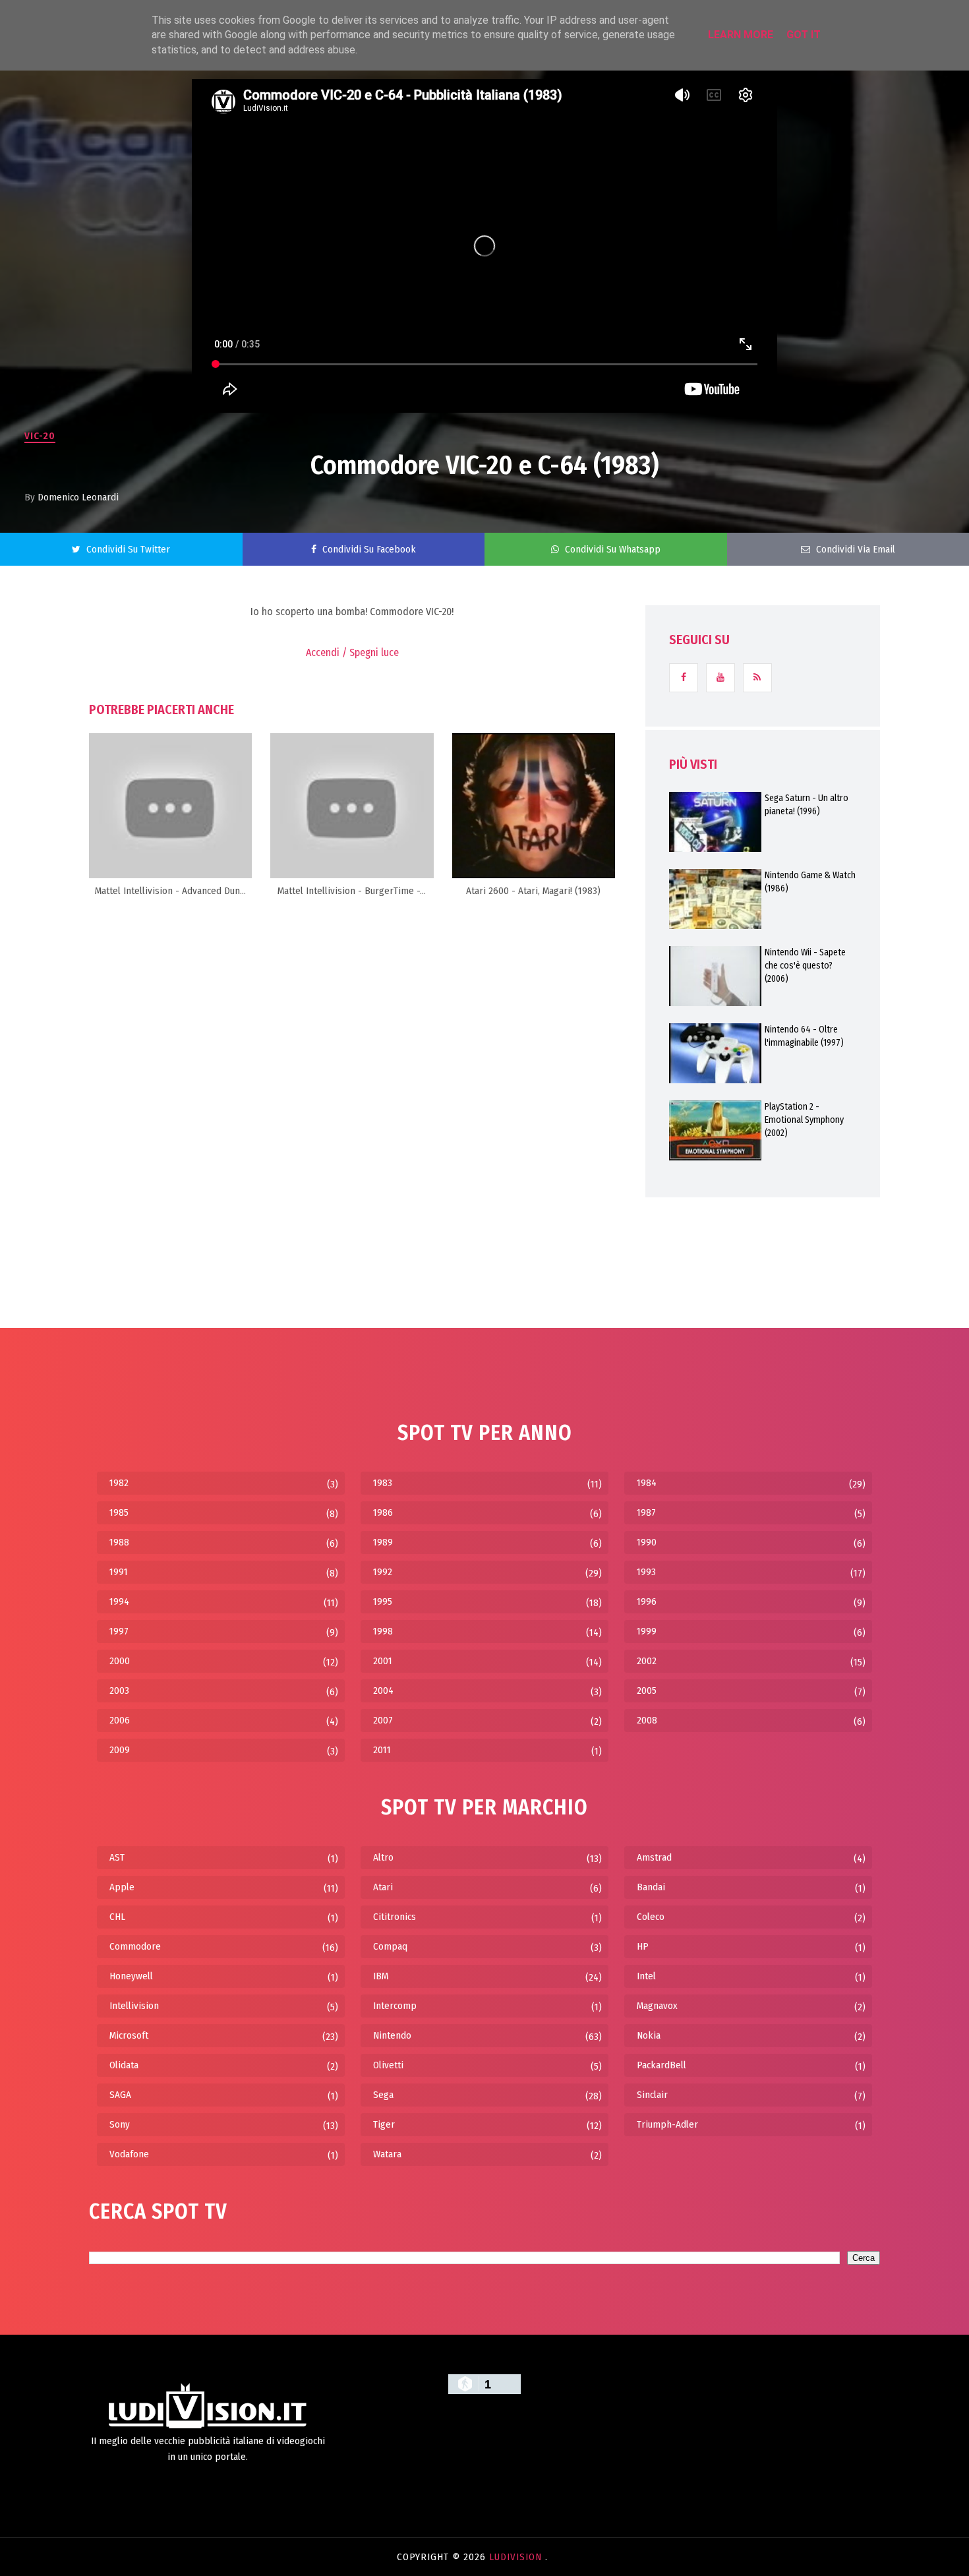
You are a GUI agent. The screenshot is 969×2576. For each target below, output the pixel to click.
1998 (383, 1631)
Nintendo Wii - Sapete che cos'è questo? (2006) (805, 966)
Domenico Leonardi (78, 497)
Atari (383, 1887)
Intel (646, 1976)
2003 (119, 1691)
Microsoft (129, 2035)
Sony (120, 2124)
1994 (119, 1602)
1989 (383, 1542)
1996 (647, 1602)
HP (643, 1946)
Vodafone (129, 2154)
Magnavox (657, 2006)
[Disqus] (352, 1076)
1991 (119, 1572)
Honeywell (131, 1976)
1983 (383, 1483)
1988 (119, 1542)
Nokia (649, 2035)
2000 (120, 1661)
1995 (383, 1602)
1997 (119, 1631)
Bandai (651, 1887)
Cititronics (395, 1917)
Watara (387, 2154)
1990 (647, 1542)
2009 (120, 1750)
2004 (383, 1691)
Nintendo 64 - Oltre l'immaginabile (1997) (804, 1036)
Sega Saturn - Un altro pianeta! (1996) (807, 805)
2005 (647, 1691)
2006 (120, 1720)
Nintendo (392, 2035)
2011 (382, 1750)
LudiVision (517, 2557)
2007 (383, 1720)
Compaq (390, 1946)
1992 (383, 1572)
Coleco (651, 1917)
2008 (647, 1720)
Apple (122, 1887)
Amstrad (654, 1857)
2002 (647, 1661)
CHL (117, 1917)
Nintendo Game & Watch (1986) (810, 882)
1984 (647, 1483)
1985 (119, 1513)
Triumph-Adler (667, 2124)
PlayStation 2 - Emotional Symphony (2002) (804, 1120)
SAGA (120, 2095)
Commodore (135, 1946)
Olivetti (388, 2065)
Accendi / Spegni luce (352, 652)
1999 (647, 1631)
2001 (383, 1661)
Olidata (124, 2065)
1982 (119, 1483)
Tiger (384, 2124)
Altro (383, 1857)
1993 (646, 1572)
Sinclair (652, 2095)
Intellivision (134, 2006)
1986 (383, 1513)
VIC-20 (40, 436)
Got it (804, 35)
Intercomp (395, 2006)
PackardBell (661, 2065)
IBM (381, 1976)
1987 (646, 1513)
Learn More (741, 35)
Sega (383, 2095)
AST (117, 1857)
